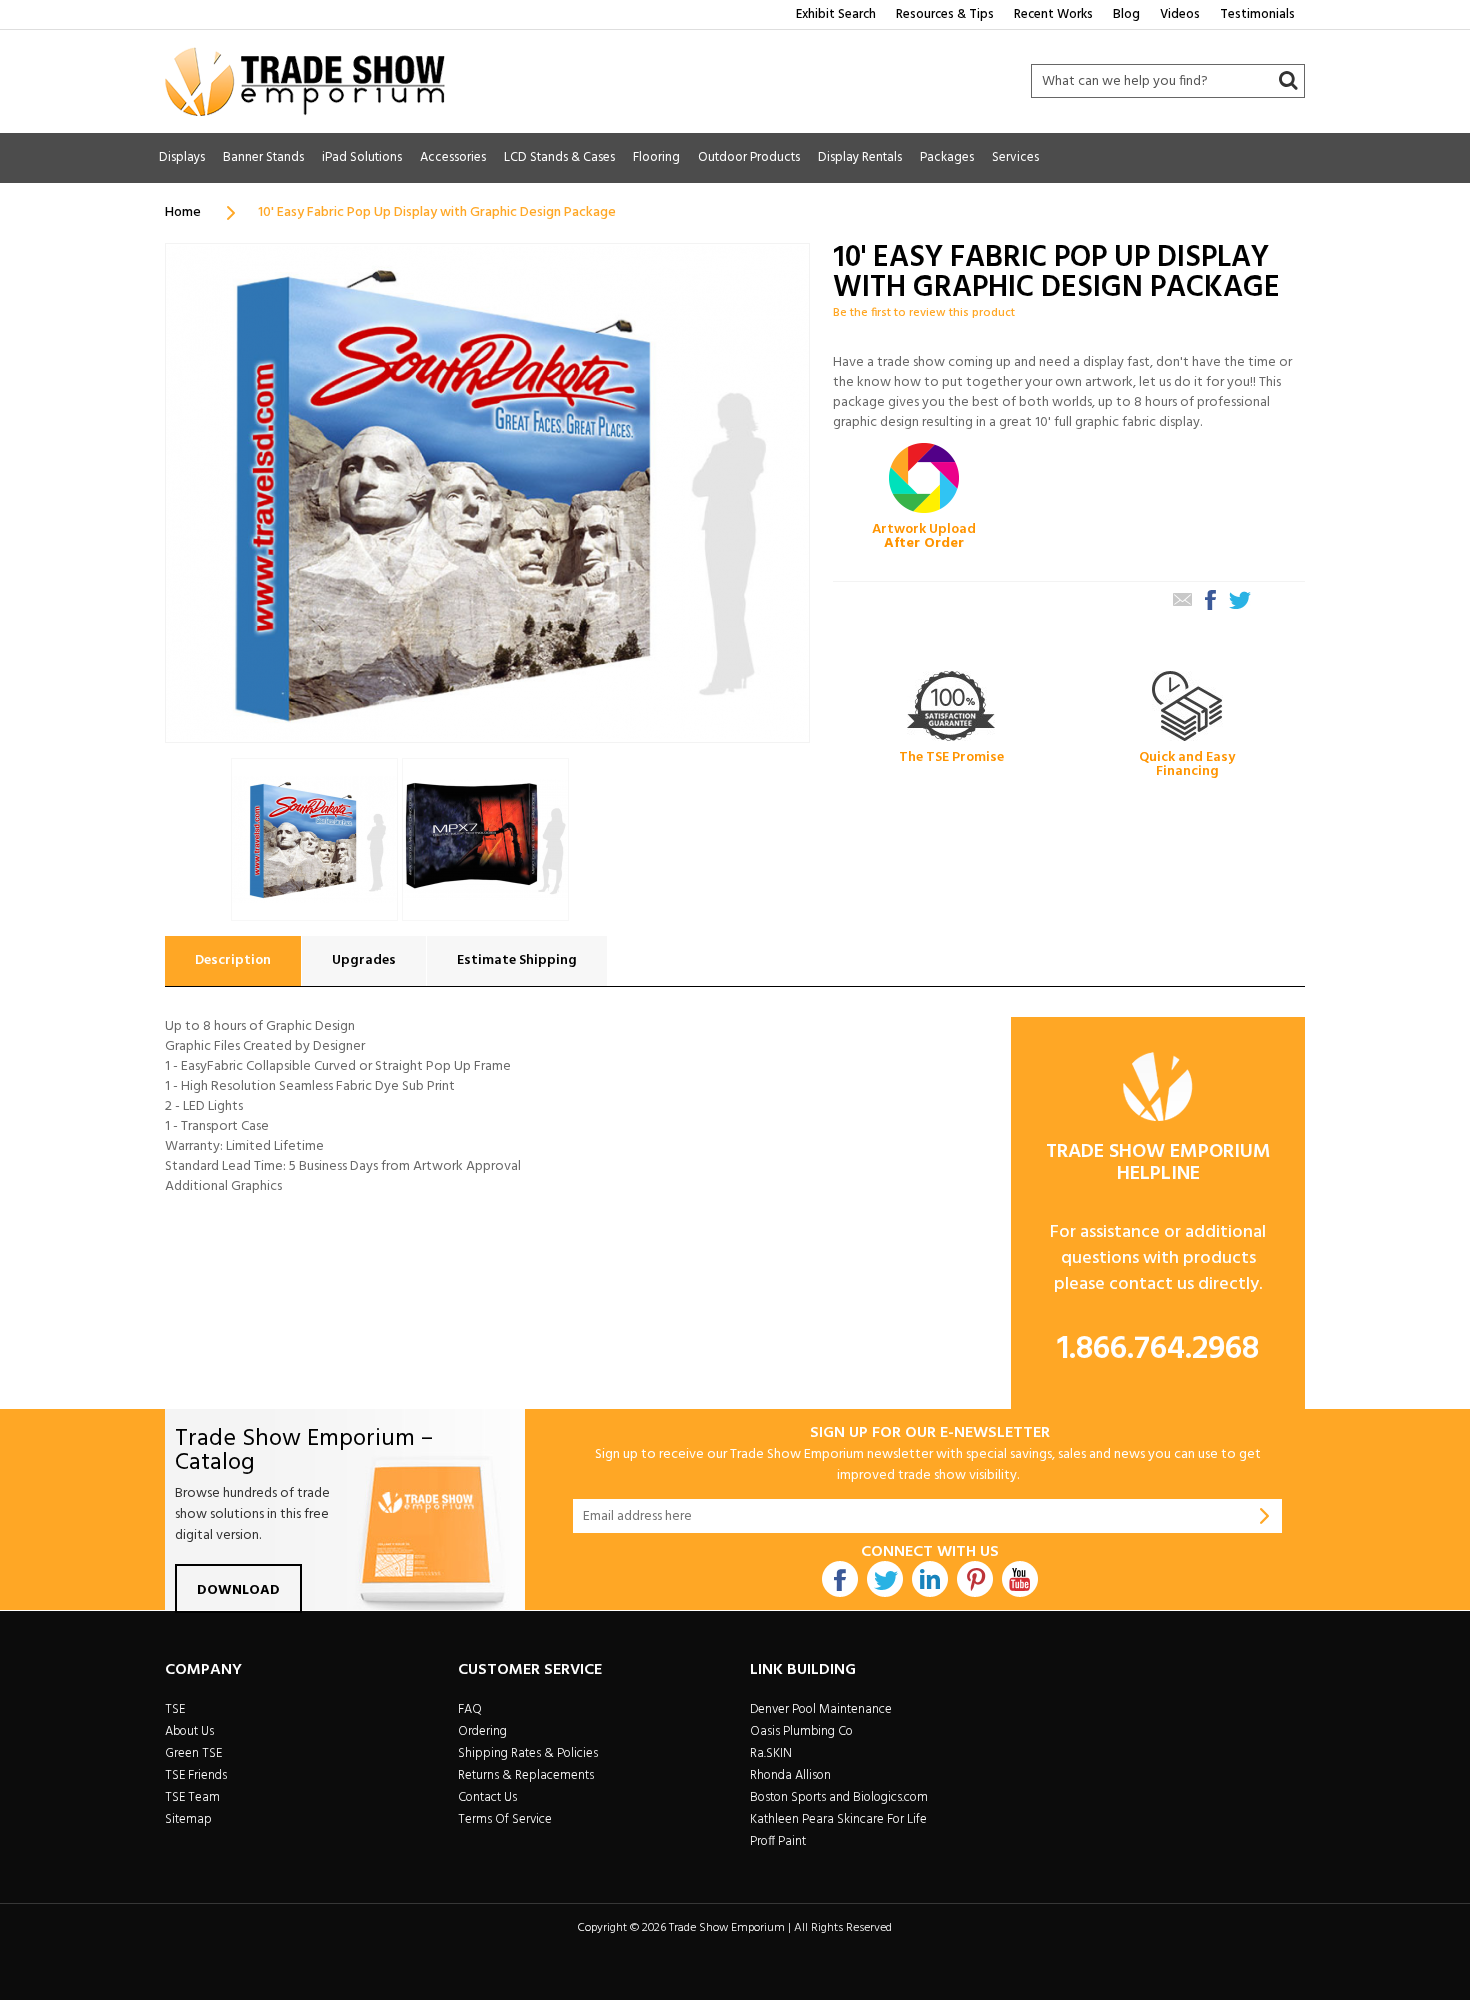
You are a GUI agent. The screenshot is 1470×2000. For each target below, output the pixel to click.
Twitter (885, 1579)
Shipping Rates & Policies (528, 1753)
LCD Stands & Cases (559, 157)
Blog (1126, 14)
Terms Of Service (505, 1819)
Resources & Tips (945, 14)
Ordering (482, 1731)
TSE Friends (196, 1775)
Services (1015, 157)
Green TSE (193, 1753)
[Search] (1288, 81)
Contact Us (487, 1797)
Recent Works (1053, 14)
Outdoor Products (749, 157)
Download (238, 1590)
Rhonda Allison (790, 1775)
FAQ (470, 1709)
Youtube (1020, 1579)
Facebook (840, 1579)
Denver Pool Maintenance (821, 1709)
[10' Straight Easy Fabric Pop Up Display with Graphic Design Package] (314, 839)
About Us (189, 1731)
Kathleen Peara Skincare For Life (838, 1819)
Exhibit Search (836, 14)
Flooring (656, 157)
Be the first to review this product (924, 313)
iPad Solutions (362, 157)
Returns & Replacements (526, 1775)
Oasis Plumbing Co (801, 1731)
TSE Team (192, 1797)
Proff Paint (778, 1841)
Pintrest (975, 1579)
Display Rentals (860, 157)
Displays (182, 157)
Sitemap (188, 1819)
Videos (1180, 14)
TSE (175, 1709)
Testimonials (1257, 14)
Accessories (453, 157)
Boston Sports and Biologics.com (839, 1797)
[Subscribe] (1265, 1516)
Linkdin (930, 1579)
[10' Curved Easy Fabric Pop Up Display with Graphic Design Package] (485, 839)
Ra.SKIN (771, 1753)
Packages (947, 157)
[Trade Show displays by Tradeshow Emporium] (305, 81)
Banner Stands (263, 157)
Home (183, 212)
